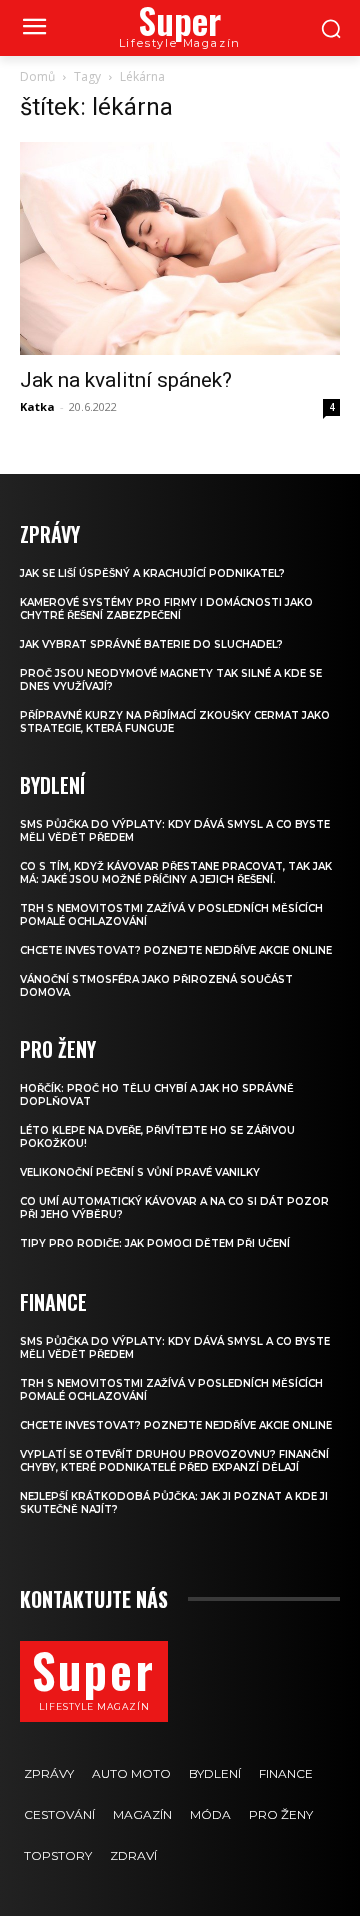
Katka (37, 406)
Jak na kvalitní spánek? (126, 380)
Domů (37, 76)
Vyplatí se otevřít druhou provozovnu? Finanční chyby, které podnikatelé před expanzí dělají (174, 1461)
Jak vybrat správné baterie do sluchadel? (151, 644)
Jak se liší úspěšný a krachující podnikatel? (152, 573)
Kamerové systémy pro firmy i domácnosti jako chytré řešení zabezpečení (166, 609)
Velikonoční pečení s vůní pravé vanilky (140, 1172)
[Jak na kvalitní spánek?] (180, 248)
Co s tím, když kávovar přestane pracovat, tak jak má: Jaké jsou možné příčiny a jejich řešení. (176, 873)
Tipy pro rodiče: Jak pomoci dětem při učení (155, 1243)
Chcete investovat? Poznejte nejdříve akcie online (176, 950)
